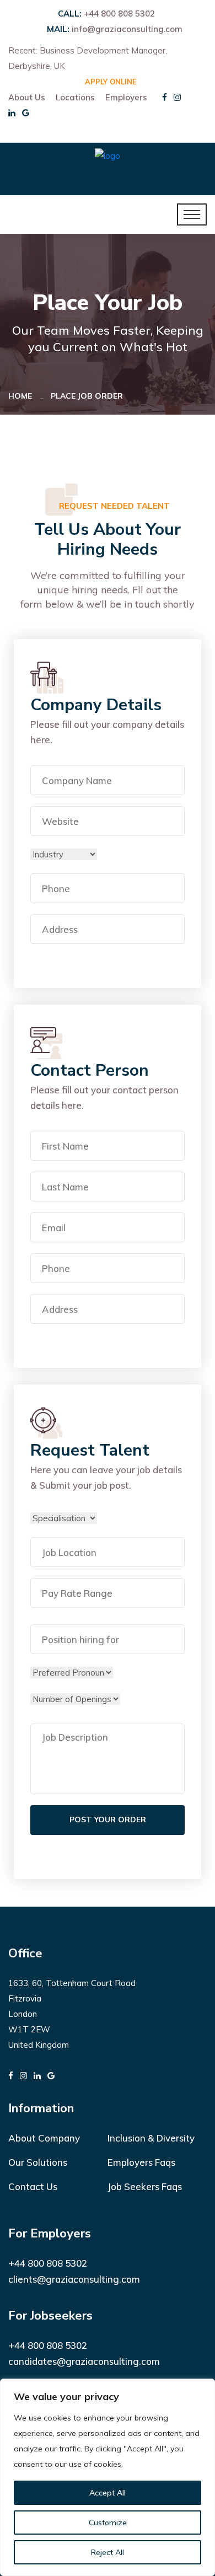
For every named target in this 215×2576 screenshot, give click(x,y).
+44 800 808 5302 (119, 14)
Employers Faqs (141, 2162)
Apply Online (111, 82)
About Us (27, 97)
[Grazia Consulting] (108, 168)
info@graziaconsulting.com (127, 29)
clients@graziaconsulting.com (74, 2279)
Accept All (108, 2493)
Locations (75, 97)
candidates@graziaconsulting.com (84, 2361)
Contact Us (33, 2186)
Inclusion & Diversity (151, 2138)
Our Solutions (38, 2162)
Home (22, 396)
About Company (44, 2138)
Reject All (108, 2552)
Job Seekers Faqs (145, 2186)
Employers (126, 97)
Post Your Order (108, 1820)
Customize (108, 2523)
